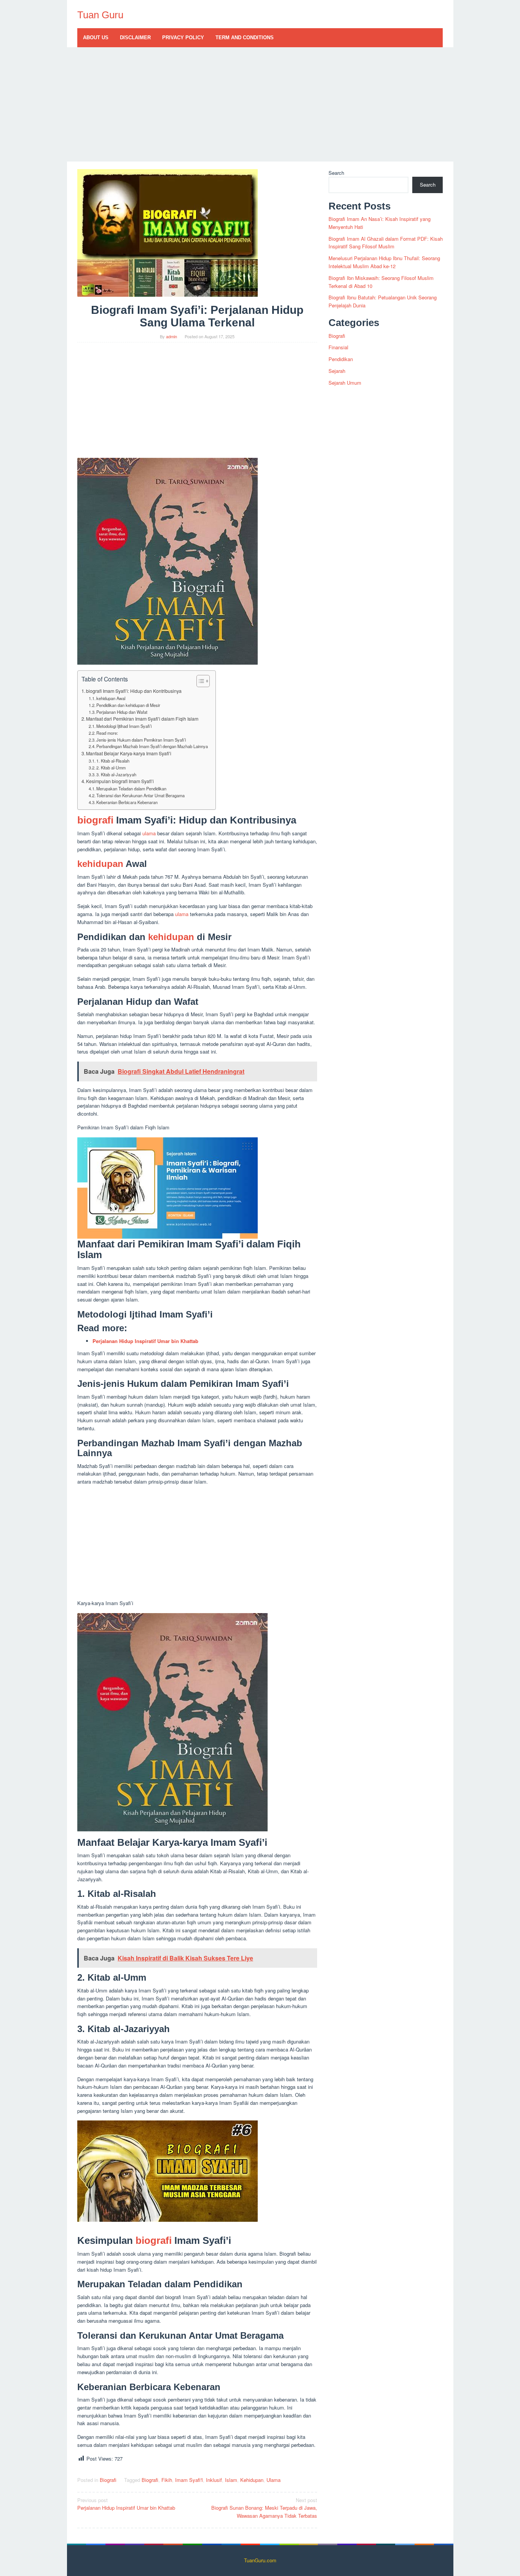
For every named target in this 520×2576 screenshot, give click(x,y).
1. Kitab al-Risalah (113, 761)
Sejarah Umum (345, 383)
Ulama (274, 2480)
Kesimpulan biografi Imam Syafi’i (120, 781)
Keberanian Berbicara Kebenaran (127, 802)
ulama (149, 833)
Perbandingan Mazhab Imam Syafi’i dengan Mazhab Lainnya (152, 746)
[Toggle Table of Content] (199, 681)
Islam (231, 2480)
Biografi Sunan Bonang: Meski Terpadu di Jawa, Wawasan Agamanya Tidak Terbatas (264, 2508)
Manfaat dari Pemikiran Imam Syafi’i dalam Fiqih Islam (142, 719)
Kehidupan (252, 2480)
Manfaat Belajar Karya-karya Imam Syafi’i (129, 753)
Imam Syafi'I (189, 2480)
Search (336, 173)
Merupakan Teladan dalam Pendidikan (131, 788)
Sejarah (337, 371)
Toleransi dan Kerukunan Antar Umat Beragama (140, 795)
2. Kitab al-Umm (111, 768)
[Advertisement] (260, 104)
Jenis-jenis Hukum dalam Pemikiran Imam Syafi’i (141, 740)
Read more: (107, 733)
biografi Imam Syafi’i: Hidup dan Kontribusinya (134, 691)
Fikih (167, 2480)
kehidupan (100, 864)
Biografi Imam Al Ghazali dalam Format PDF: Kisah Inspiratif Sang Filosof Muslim (386, 243)
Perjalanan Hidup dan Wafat (122, 712)
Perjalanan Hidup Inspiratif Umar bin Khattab (126, 2504)
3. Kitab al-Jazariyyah (116, 774)
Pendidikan (341, 359)
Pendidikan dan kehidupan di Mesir (128, 705)
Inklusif (214, 2480)
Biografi (108, 2480)
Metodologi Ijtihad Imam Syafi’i (124, 726)
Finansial (338, 347)
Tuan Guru (100, 15)
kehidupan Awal (111, 698)
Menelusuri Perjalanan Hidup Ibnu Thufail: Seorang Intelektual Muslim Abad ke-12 (384, 262)
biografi (95, 820)
